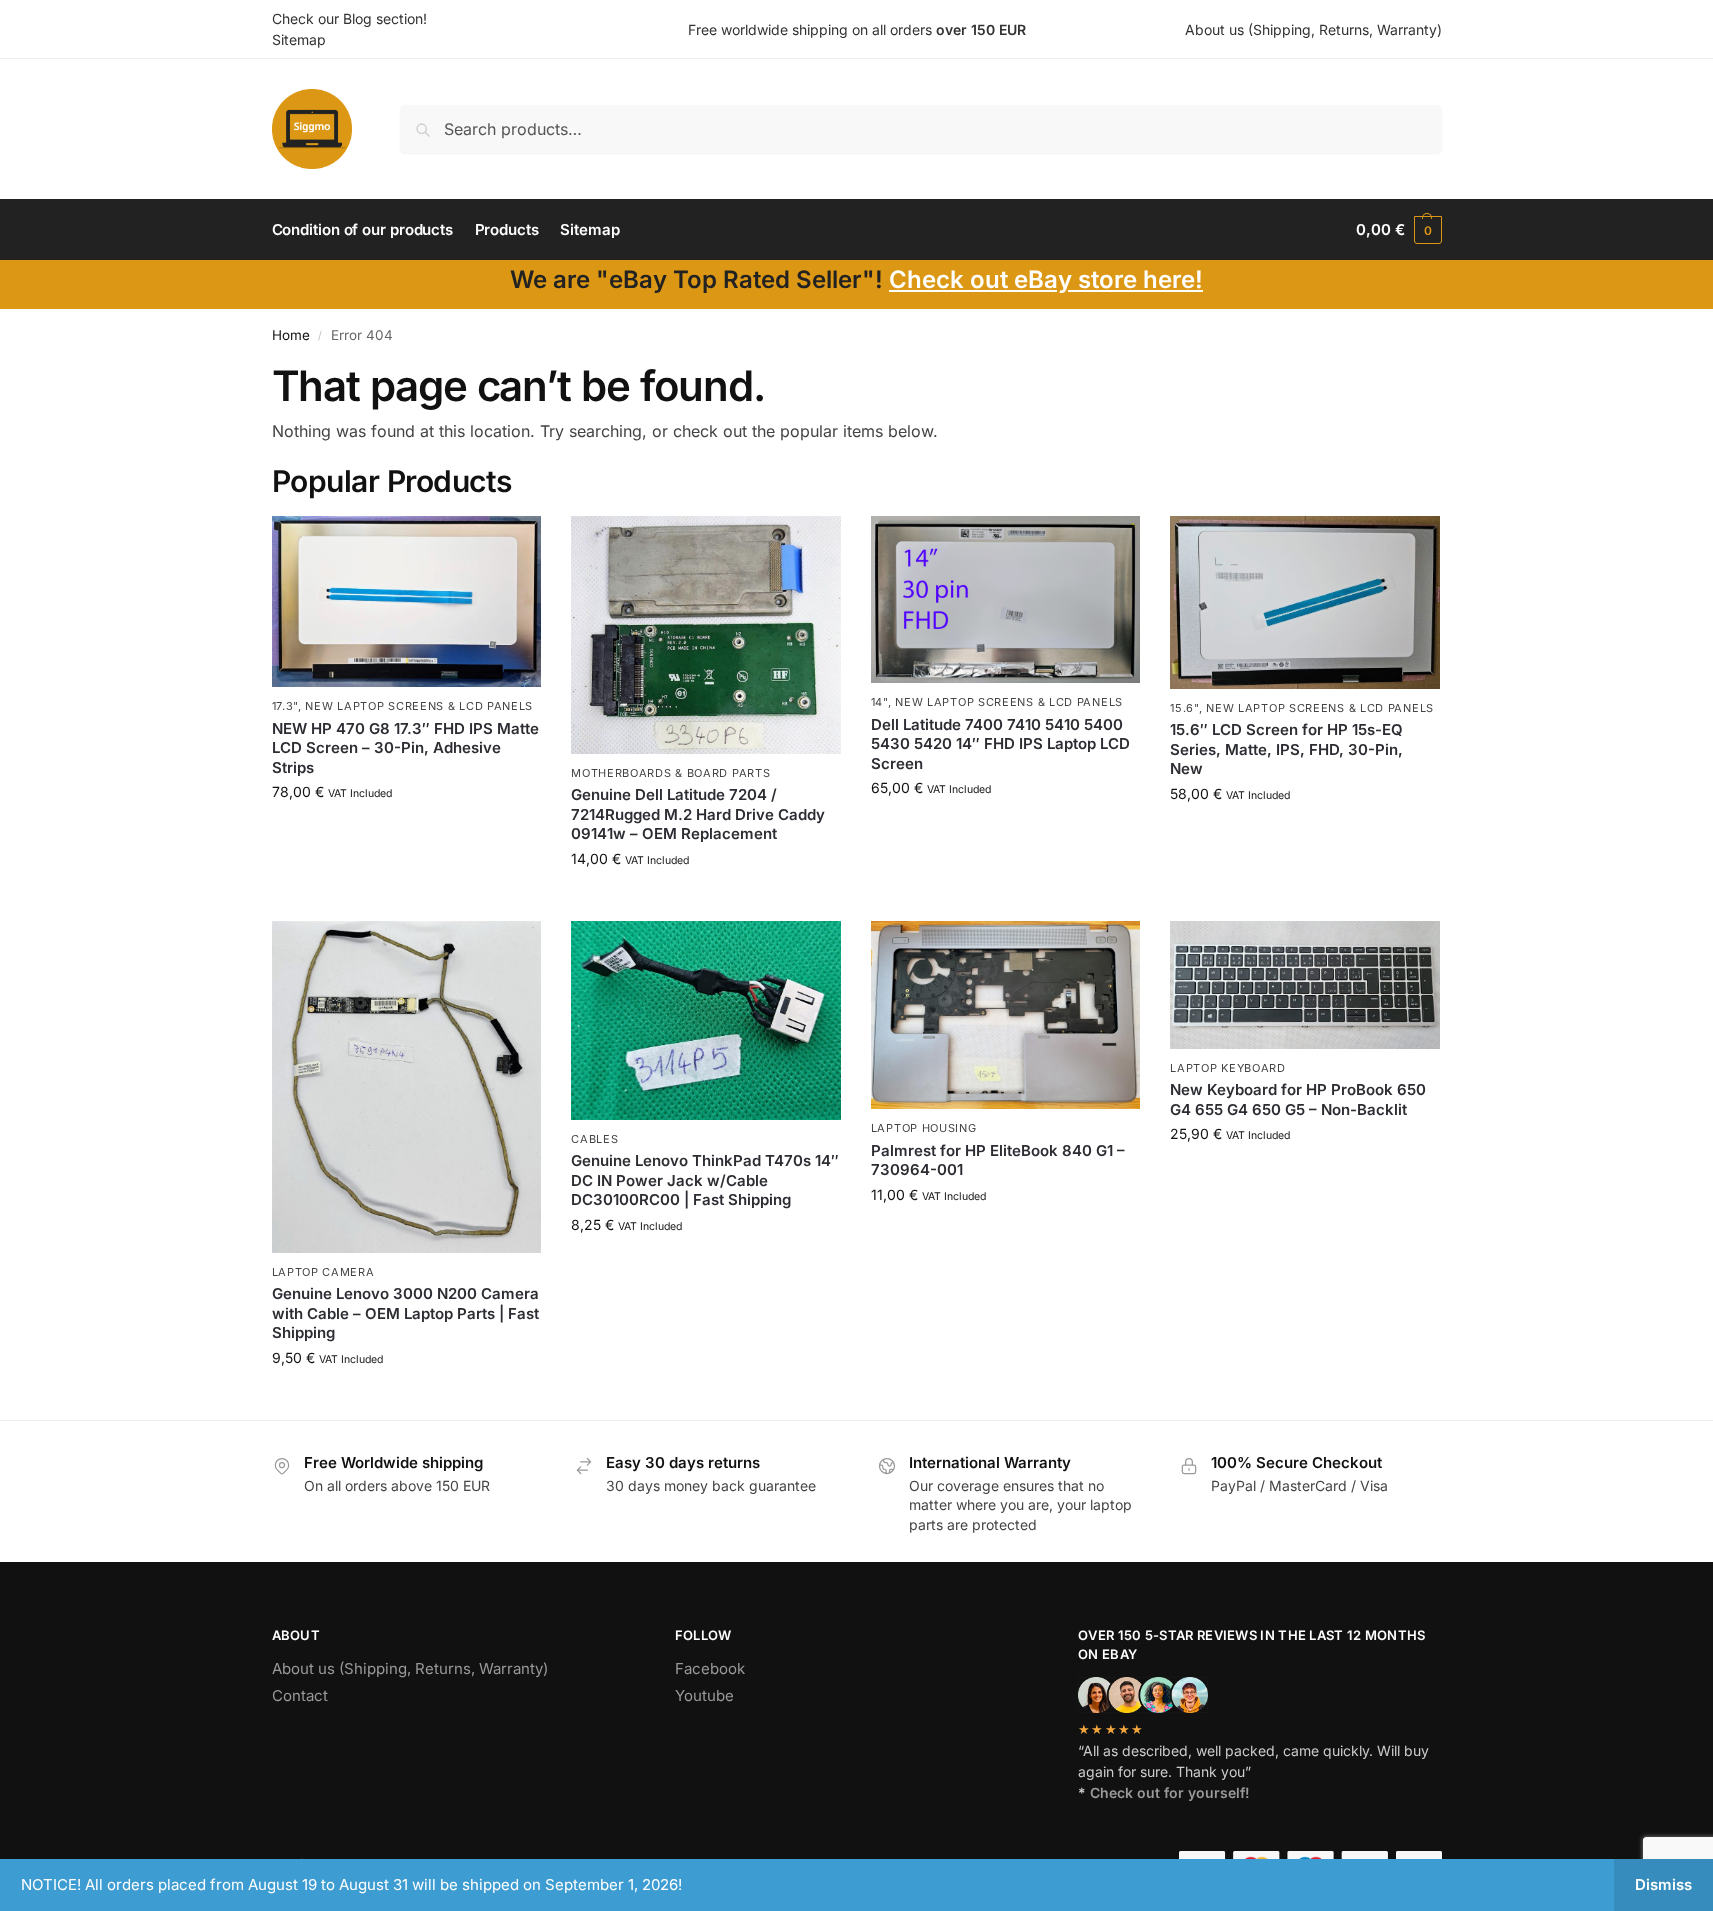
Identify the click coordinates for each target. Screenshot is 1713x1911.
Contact (300, 1695)
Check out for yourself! (1170, 1792)
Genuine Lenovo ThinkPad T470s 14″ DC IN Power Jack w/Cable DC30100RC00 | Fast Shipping (705, 1180)
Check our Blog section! (349, 18)
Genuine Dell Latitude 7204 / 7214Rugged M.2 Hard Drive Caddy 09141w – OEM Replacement (698, 814)
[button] (1398, 230)
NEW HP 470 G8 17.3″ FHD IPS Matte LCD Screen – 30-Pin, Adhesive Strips (405, 748)
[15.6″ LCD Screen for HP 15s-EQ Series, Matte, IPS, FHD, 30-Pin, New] (1305, 602)
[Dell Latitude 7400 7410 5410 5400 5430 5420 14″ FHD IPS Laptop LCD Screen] (1006, 599)
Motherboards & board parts (670, 773)
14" (879, 702)
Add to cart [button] (406, 833)
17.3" (285, 706)
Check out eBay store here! (1046, 279)
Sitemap (299, 39)
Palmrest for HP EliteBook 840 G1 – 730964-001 (998, 1160)
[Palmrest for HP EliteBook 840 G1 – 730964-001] (1006, 1015)
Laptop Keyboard (1228, 1068)
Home (291, 335)
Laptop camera (323, 1272)
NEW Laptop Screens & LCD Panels (419, 706)
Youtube (704, 1695)
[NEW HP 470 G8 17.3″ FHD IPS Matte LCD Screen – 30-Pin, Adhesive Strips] (407, 601)
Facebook (710, 1668)
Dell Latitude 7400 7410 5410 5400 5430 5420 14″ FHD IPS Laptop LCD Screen (1000, 744)
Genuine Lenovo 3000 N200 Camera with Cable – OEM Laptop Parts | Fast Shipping (405, 1313)
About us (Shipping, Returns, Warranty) (1313, 29)
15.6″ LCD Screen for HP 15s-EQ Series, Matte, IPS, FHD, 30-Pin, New (1286, 749)
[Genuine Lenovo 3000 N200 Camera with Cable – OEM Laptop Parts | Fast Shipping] (407, 1087)
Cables (594, 1139)
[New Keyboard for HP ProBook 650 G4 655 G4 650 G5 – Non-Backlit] (1305, 985)
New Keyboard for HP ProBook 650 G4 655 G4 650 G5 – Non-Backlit (1298, 1099)
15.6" (1184, 708)
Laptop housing (924, 1128)
